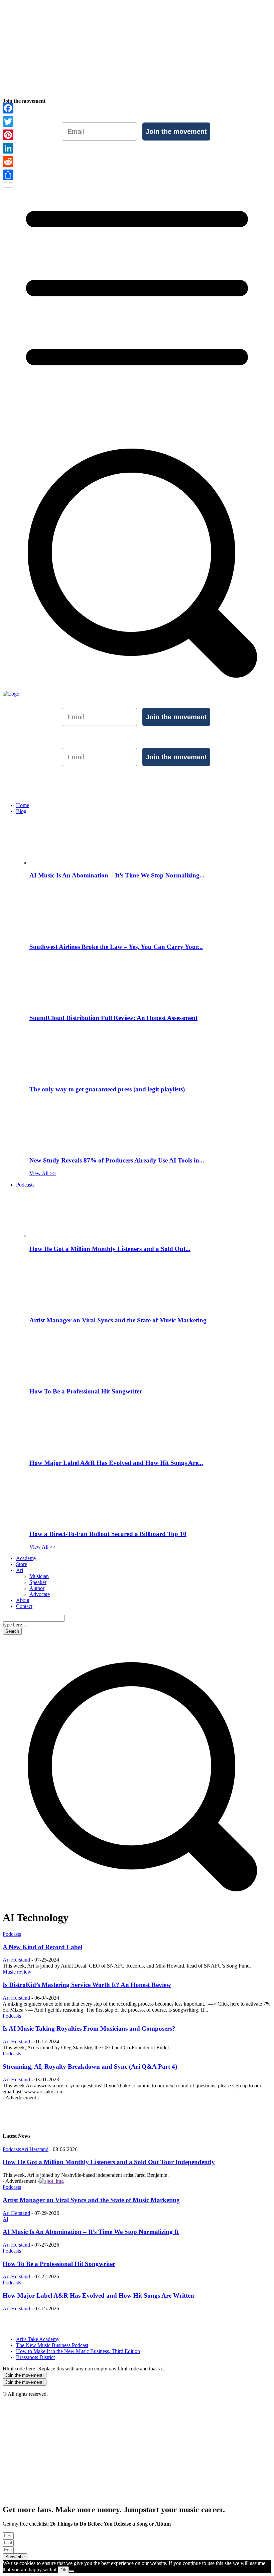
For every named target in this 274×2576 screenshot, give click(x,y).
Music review (17, 1972)
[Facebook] (8, 108)
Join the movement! (25, 2375)
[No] (72, 2571)
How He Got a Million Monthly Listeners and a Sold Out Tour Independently (109, 2162)
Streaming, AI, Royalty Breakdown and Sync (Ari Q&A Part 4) (90, 2067)
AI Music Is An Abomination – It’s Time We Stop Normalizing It (91, 2232)
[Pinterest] (8, 135)
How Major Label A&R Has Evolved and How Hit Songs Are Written (98, 2295)
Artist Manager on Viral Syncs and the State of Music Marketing (91, 2200)
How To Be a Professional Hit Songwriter (59, 2264)
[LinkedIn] (8, 148)
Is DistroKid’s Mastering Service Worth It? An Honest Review (87, 1985)
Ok (63, 2570)
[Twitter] (8, 121)
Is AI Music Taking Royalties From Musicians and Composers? (89, 2028)
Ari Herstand (16, 1960)
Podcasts (12, 1934)
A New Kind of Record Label (42, 1947)
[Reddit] (8, 162)
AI (6, 2219)
